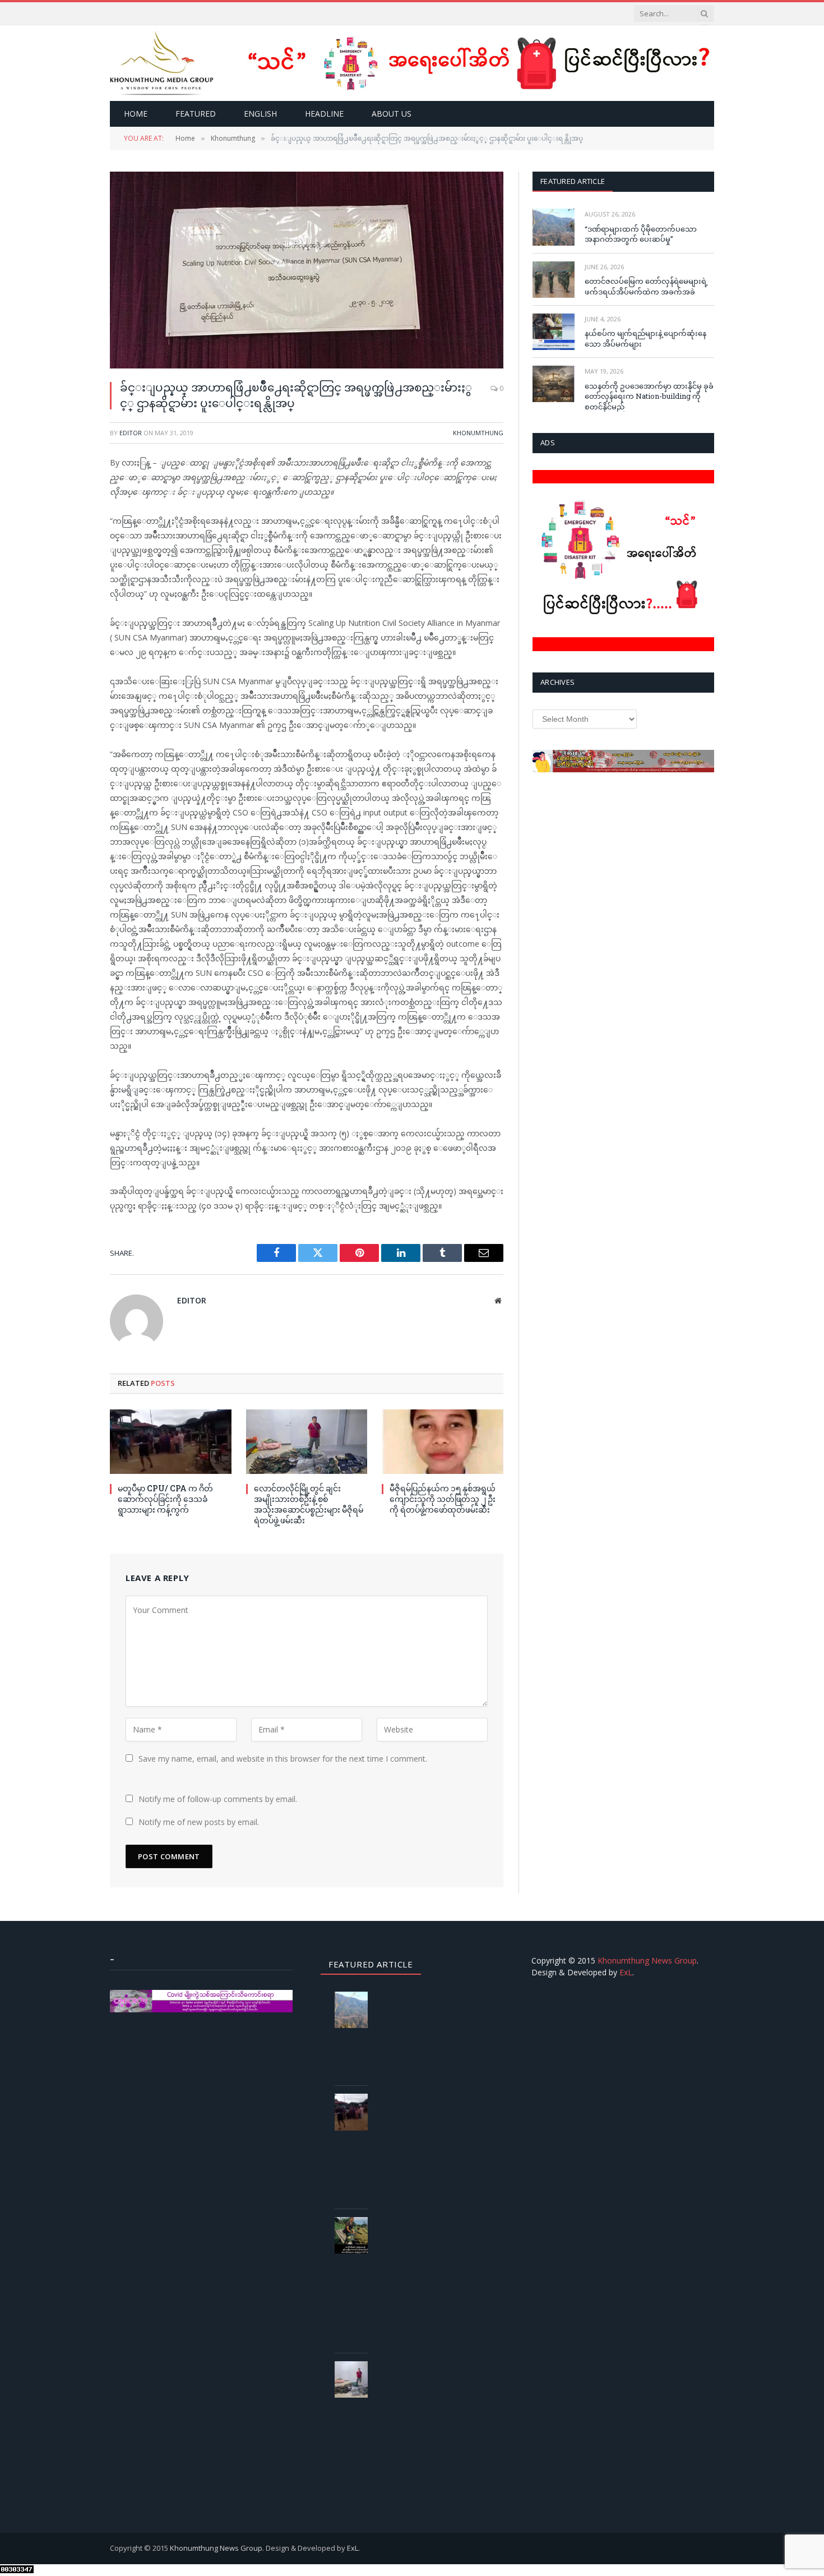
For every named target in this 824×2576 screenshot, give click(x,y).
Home (136, 114)
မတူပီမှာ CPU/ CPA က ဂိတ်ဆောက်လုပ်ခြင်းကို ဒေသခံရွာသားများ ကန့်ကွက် (165, 1499)
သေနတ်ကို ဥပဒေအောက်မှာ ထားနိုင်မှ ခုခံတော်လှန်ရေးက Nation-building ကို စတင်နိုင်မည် (649, 396)
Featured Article (573, 181)
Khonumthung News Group (647, 1960)
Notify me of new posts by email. (199, 1822)
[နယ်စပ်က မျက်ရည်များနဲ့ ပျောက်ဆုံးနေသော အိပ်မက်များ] (554, 332)
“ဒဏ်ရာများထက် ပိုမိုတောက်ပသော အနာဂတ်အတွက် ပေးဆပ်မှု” (641, 234)
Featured (196, 114)
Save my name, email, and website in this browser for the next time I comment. (283, 1759)
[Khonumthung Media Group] (162, 63)
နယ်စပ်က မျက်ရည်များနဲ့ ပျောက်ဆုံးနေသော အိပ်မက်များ (645, 338)
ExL (626, 1972)
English (260, 114)
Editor (131, 433)
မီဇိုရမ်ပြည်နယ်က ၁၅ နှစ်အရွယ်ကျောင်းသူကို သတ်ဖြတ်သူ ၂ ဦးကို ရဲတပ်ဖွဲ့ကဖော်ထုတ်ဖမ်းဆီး (443, 1499)
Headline (324, 114)
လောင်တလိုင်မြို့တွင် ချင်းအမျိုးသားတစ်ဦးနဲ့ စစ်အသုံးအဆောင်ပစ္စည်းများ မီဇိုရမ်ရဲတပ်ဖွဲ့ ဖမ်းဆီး (309, 1504)
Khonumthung (478, 433)
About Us (392, 114)
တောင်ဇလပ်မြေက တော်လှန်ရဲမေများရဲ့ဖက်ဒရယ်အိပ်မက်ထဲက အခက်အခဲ (646, 286)
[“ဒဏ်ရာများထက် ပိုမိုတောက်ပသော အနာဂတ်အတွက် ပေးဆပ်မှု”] (554, 227)
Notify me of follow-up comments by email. (218, 1799)
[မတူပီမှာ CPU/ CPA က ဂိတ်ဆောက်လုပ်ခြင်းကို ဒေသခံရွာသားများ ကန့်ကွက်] (171, 1442)
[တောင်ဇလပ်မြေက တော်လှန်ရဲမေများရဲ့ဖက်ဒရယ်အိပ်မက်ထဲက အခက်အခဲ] (554, 280)
